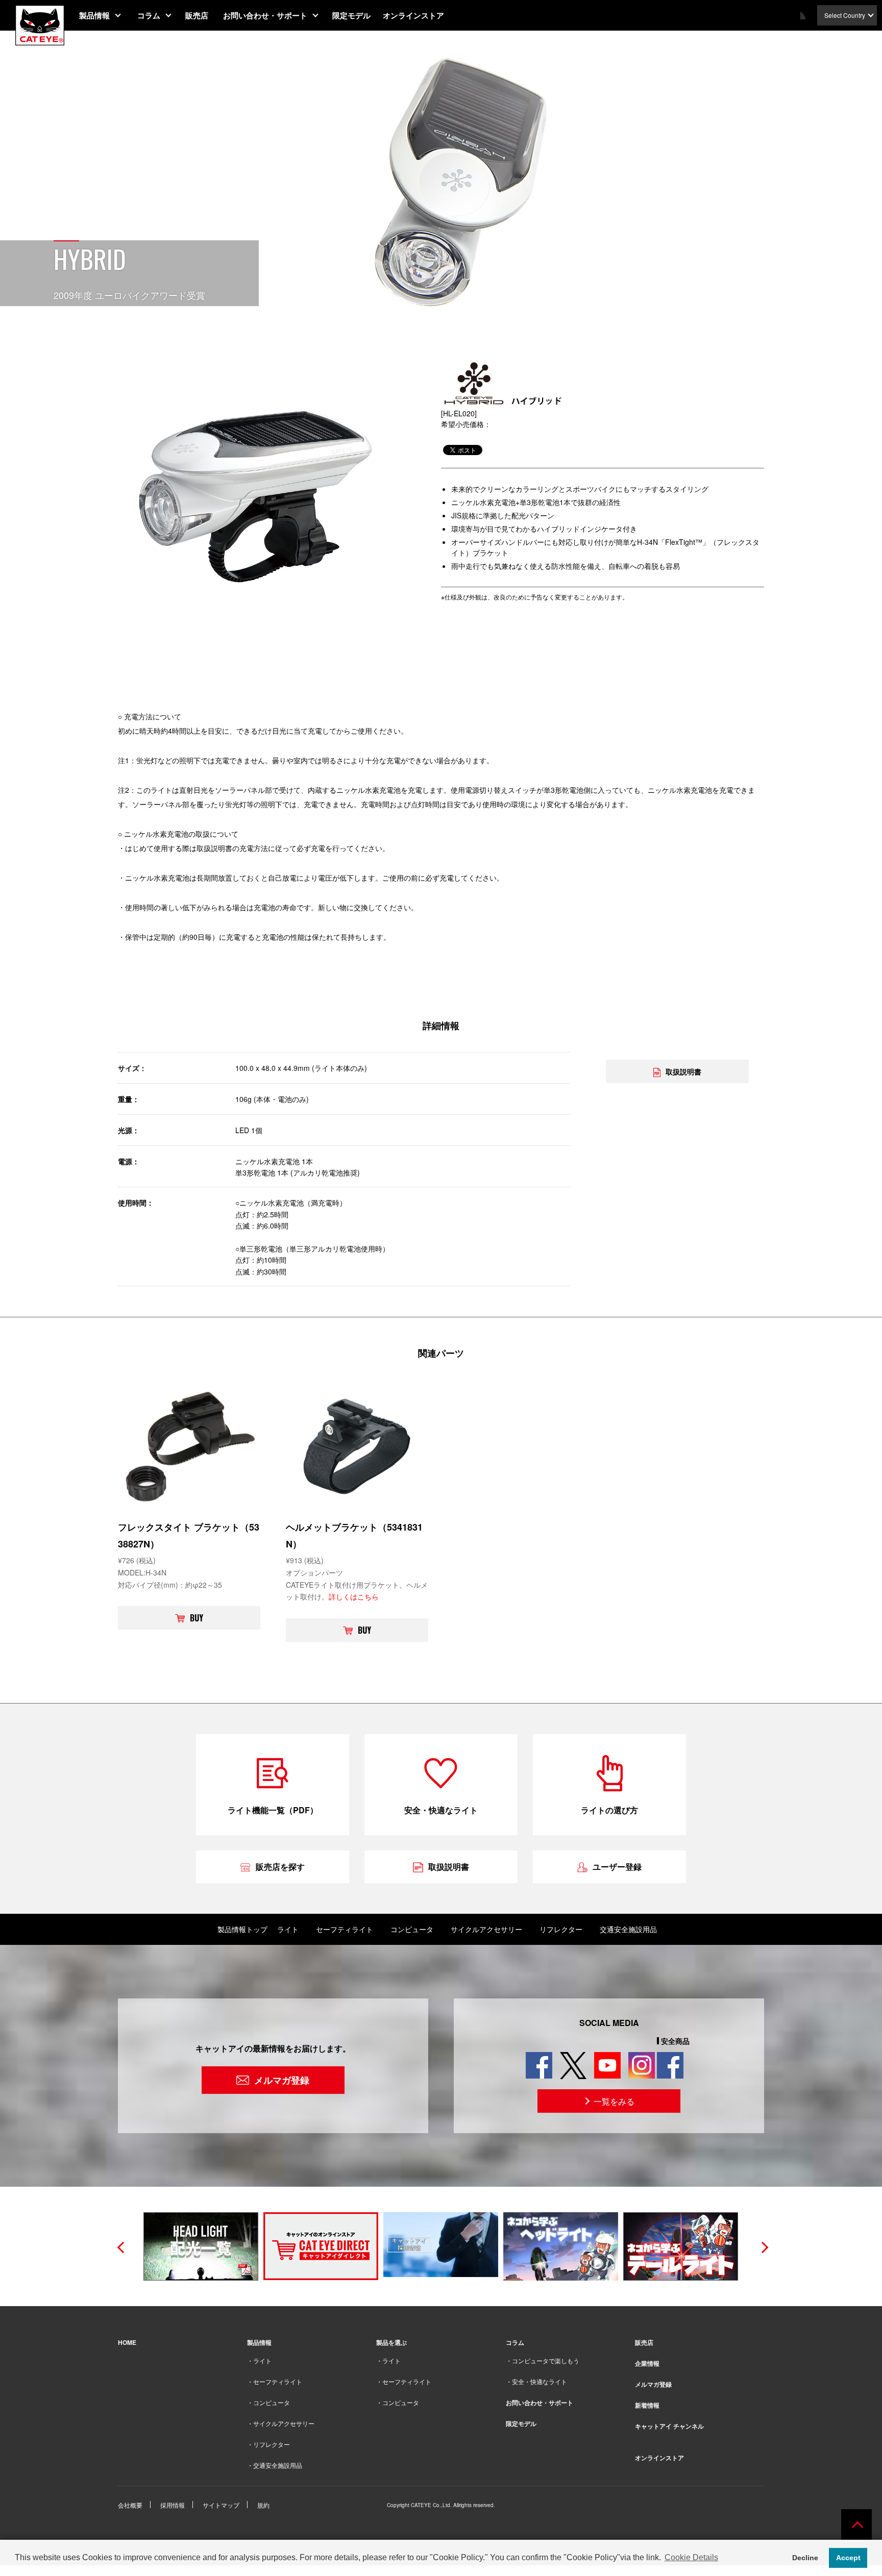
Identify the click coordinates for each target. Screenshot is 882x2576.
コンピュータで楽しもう (546, 2360)
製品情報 (94, 15)
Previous (120, 2246)
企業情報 (647, 2363)
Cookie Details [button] (691, 2557)
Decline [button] (805, 2558)
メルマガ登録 (282, 2080)
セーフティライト (345, 1929)
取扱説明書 (683, 1071)
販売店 (197, 15)
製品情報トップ (242, 1929)
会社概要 (130, 2505)
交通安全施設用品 (628, 1929)
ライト (288, 1929)
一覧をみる (614, 2101)
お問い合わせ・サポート (265, 15)
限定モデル (351, 15)
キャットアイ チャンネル (669, 2426)
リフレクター (561, 1929)
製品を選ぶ (391, 2342)
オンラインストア (413, 15)
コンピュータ (412, 1929)
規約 (263, 2505)
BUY (197, 1618)
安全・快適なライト (540, 2381)
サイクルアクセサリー (486, 1929)
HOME (127, 2342)
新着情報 (647, 2405)
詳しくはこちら (354, 1596)
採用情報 (173, 2505)
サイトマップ (221, 2505)
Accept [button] (848, 2558)
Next (762, 2246)
